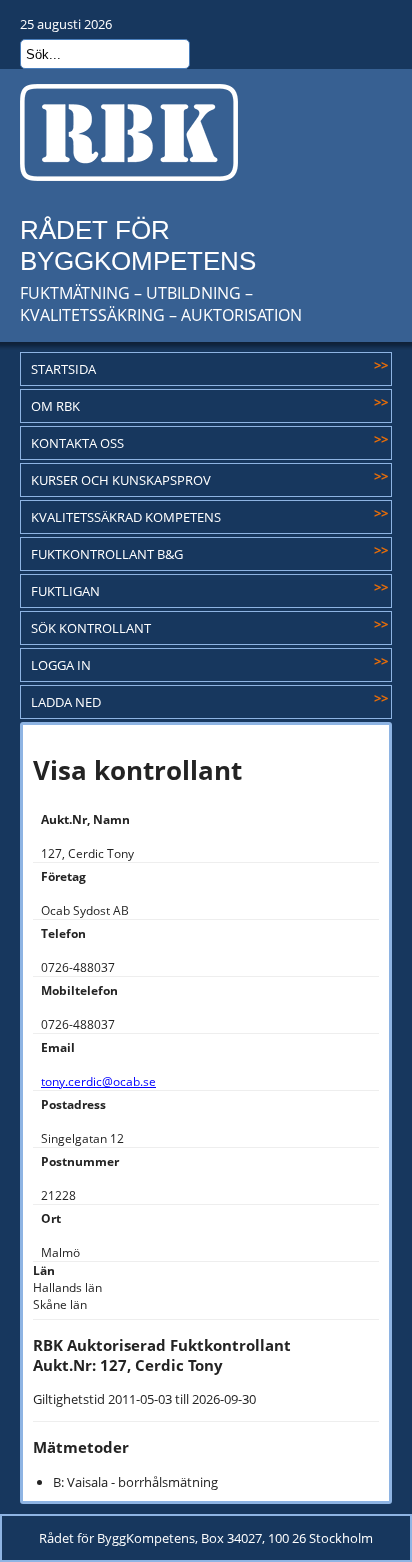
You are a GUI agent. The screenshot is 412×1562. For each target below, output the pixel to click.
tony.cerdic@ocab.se (98, 1081)
